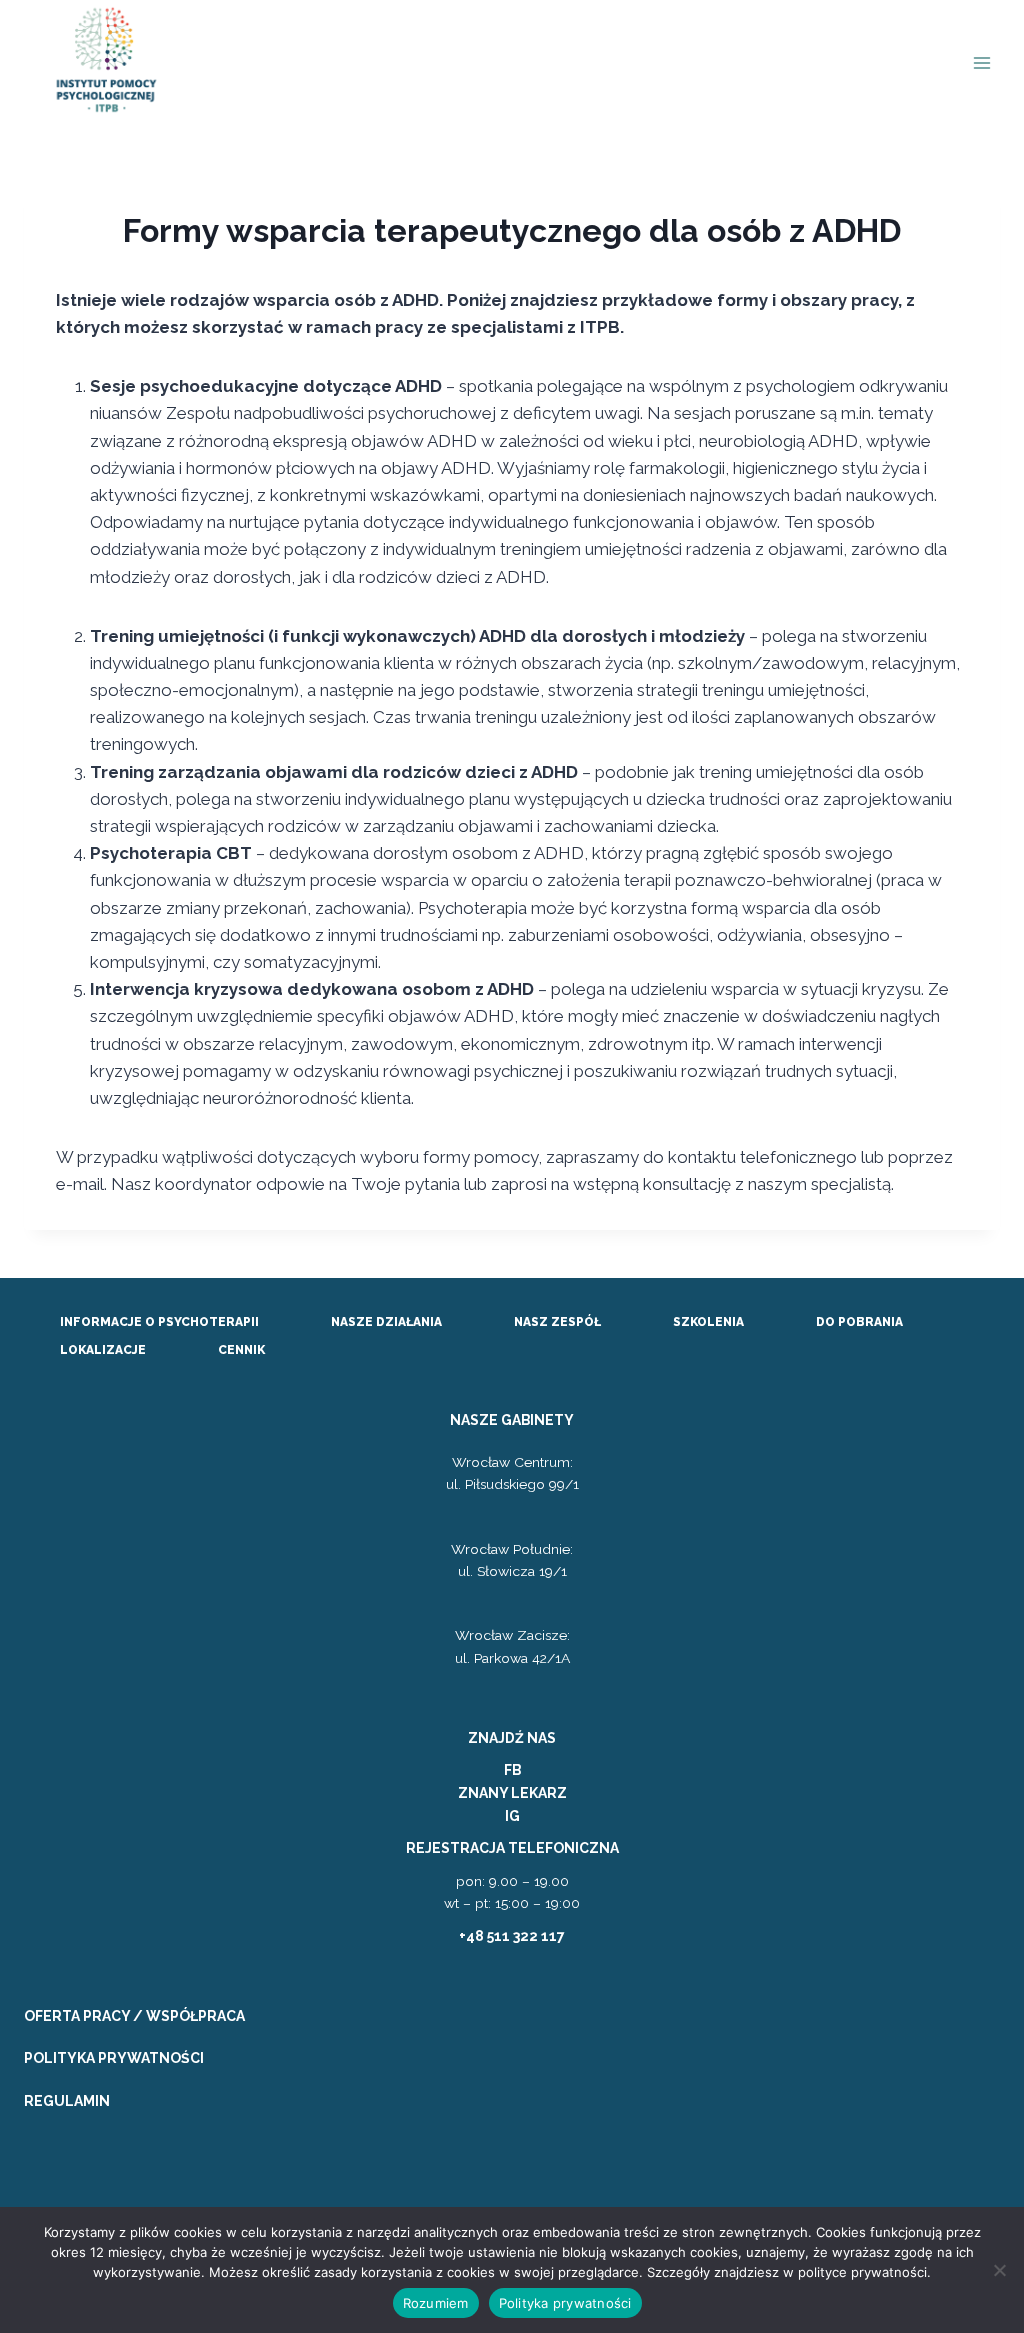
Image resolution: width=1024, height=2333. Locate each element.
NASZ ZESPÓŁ (557, 1322)
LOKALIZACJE (103, 1350)
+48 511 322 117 (512, 1936)
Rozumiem (436, 2303)
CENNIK (241, 1350)
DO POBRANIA (859, 1322)
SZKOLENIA (708, 1322)
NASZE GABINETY (512, 1420)
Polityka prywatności (565, 2303)
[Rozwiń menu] (981, 63)
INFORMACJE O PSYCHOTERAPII (159, 1322)
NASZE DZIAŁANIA (386, 1322)
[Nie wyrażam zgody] (999, 2270)
